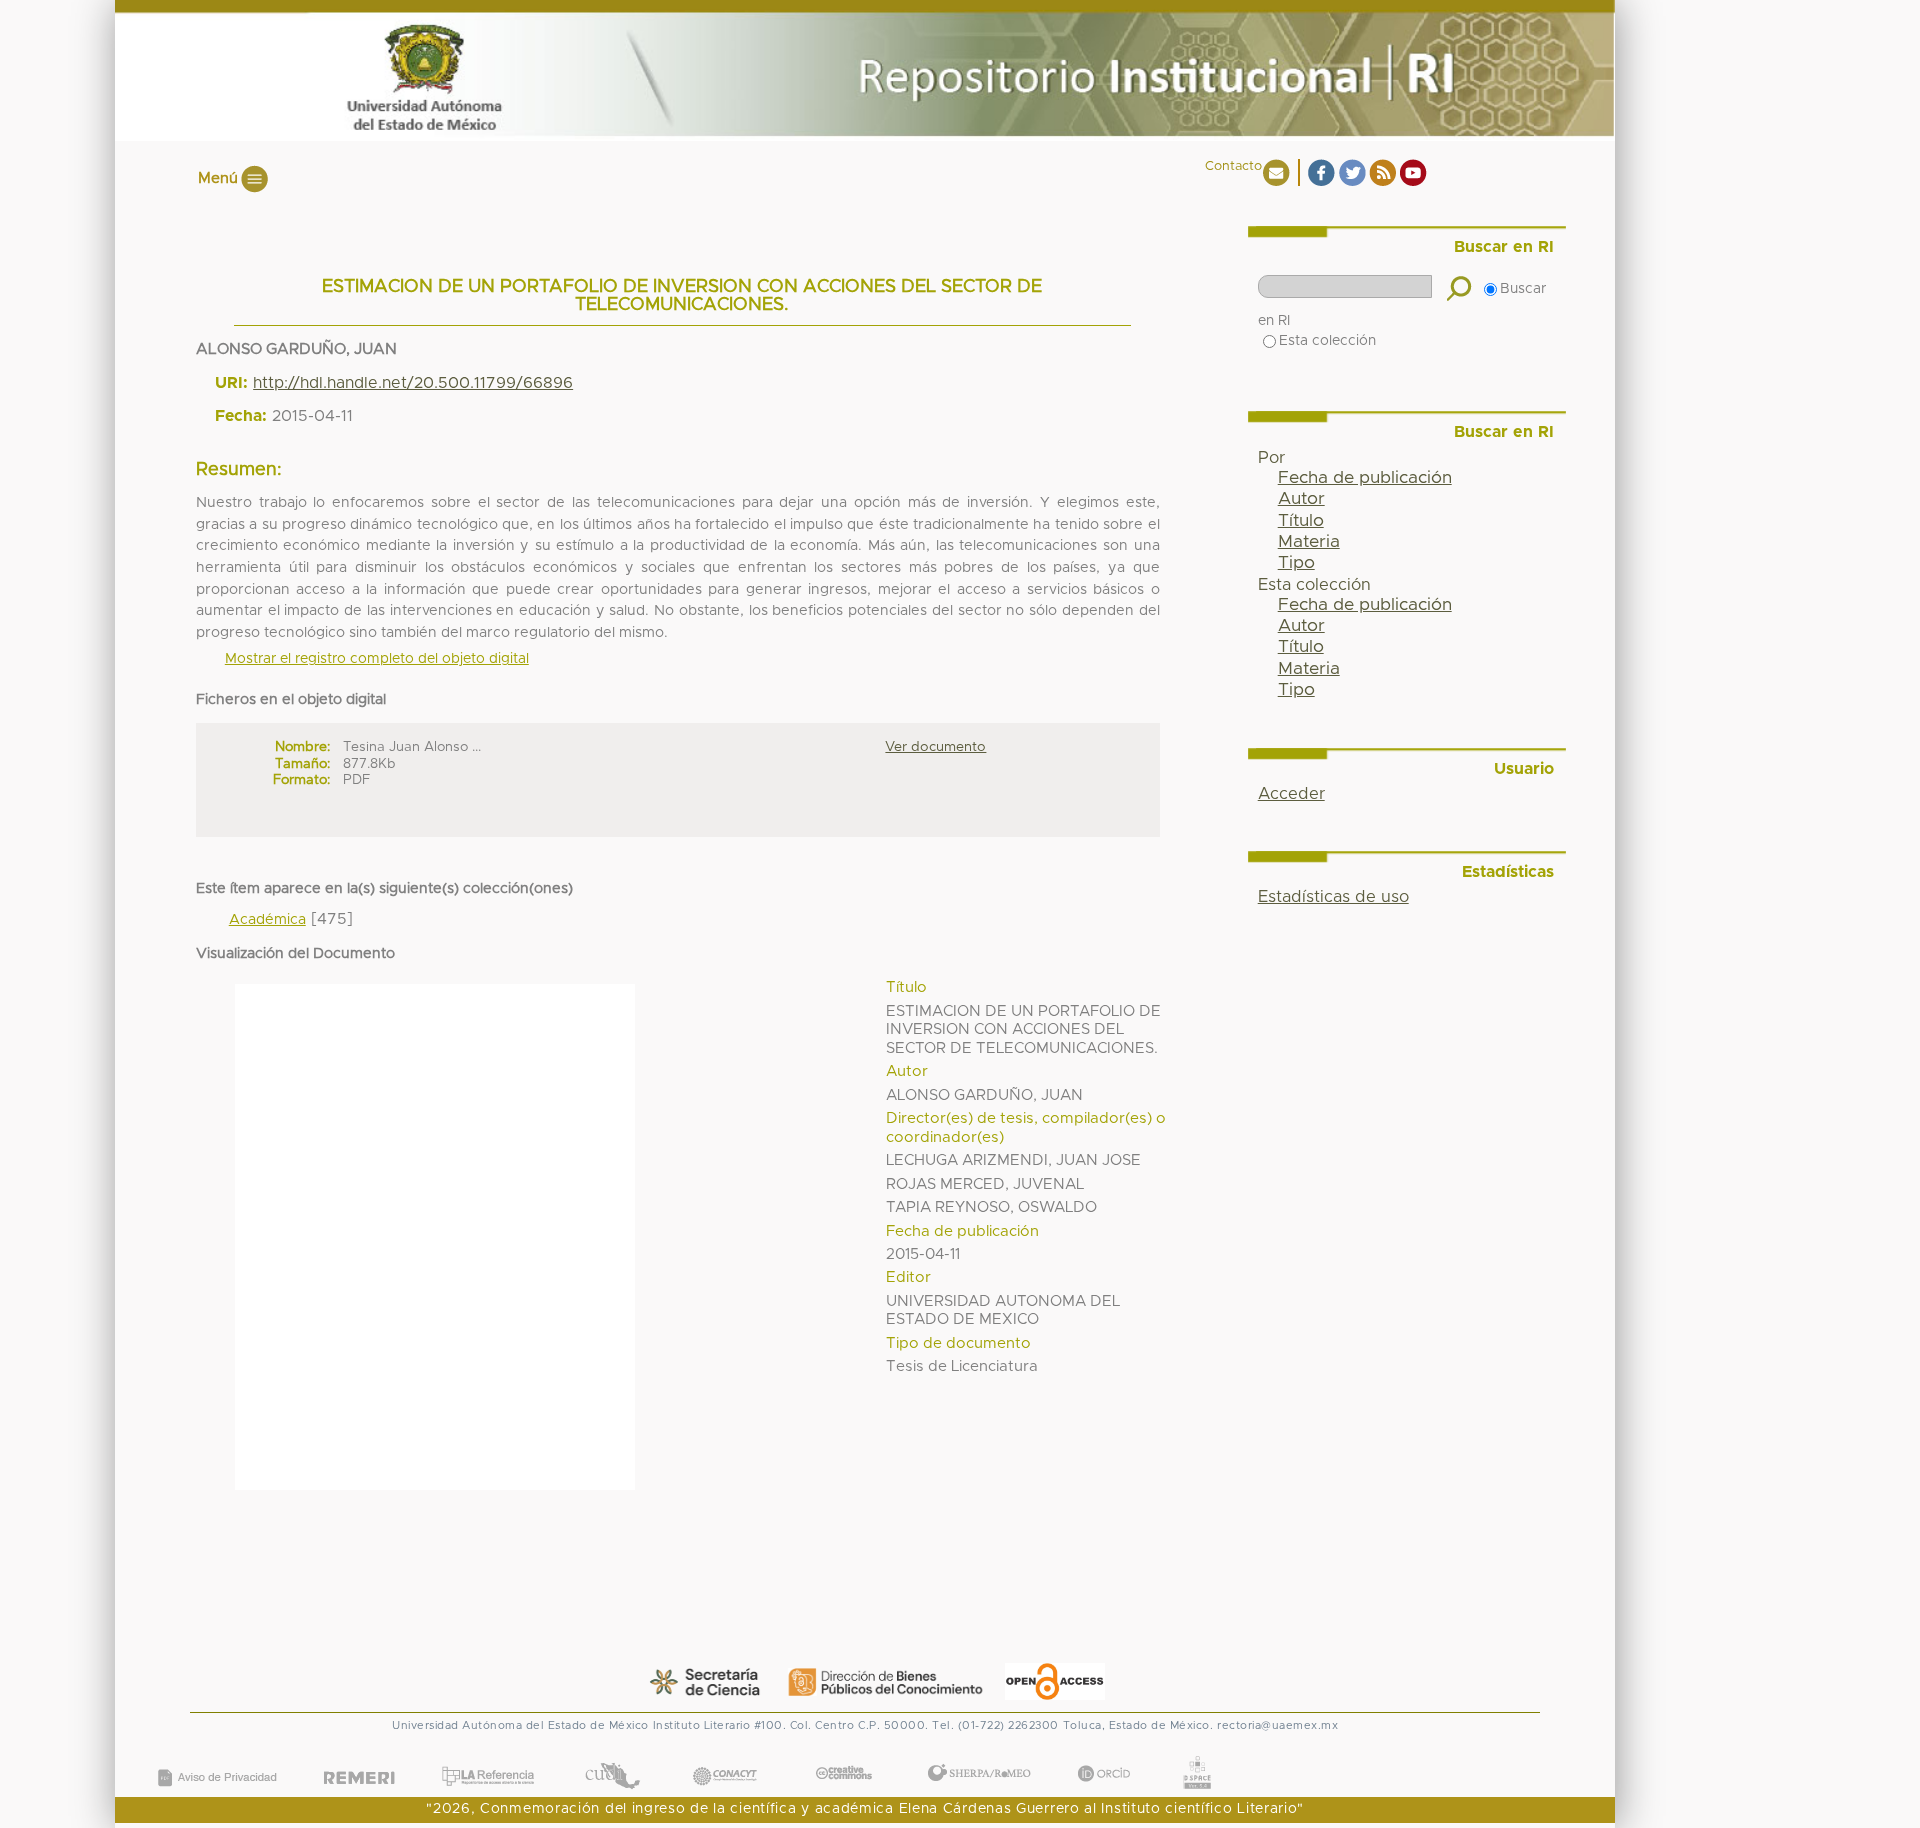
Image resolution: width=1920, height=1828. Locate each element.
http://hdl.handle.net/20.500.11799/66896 (413, 383)
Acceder (1291, 794)
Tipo (1296, 563)
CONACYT (725, 1755)
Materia (1309, 542)
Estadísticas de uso (1333, 897)
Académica (267, 920)
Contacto (1233, 166)
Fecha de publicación (1365, 478)
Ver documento (935, 747)
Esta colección (1327, 341)
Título (1301, 521)
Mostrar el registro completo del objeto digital (377, 659)
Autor (1301, 499)
